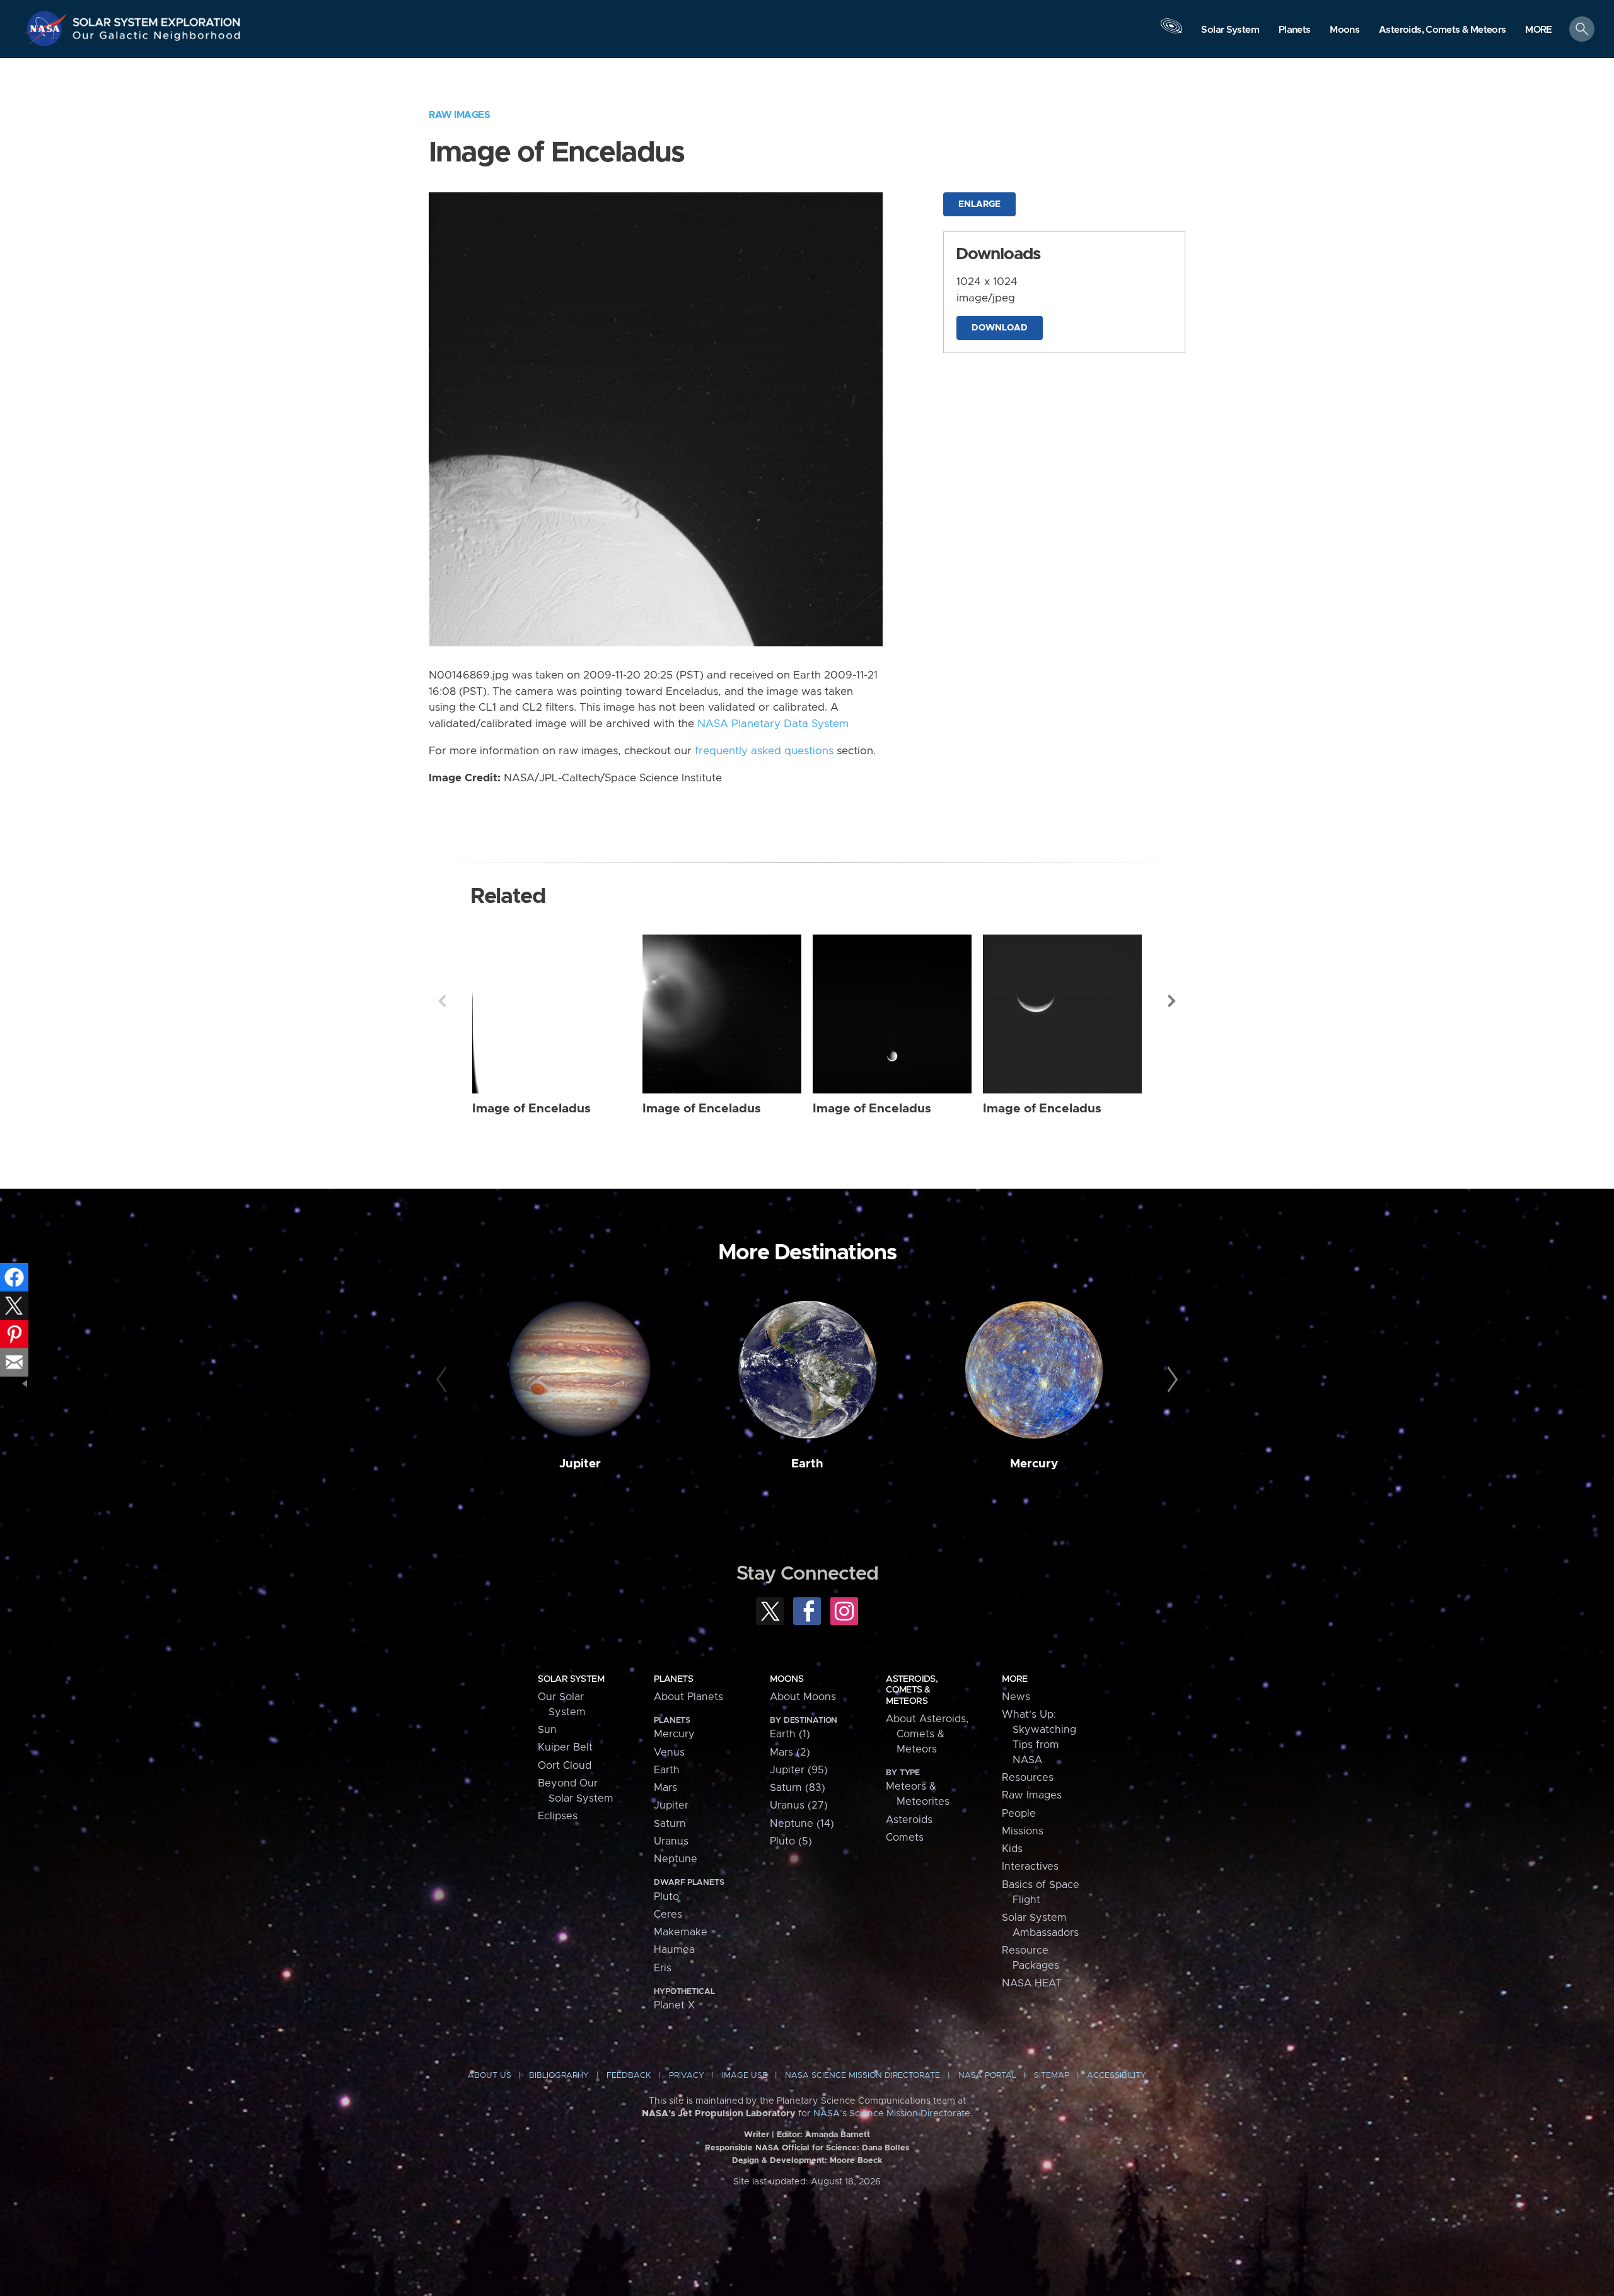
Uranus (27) (799, 1805)
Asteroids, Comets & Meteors (912, 1690)
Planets (673, 1679)
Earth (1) (790, 1734)
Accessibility (1117, 2076)
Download (1000, 328)
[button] (1539, 30)
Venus (669, 1752)
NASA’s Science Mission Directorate (892, 2114)
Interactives (1030, 1867)
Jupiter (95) (799, 1770)
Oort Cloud (565, 1766)
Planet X (674, 2005)
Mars (665, 1788)
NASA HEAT (1032, 1983)
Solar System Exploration (157, 19)
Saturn (670, 1824)
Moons (787, 1679)
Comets (905, 1838)
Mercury (1034, 1464)
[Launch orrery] (1171, 32)
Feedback (629, 2076)
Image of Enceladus (531, 1109)
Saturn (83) (798, 1788)
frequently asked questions (764, 751)
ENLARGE (979, 204)
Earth (807, 1464)
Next (1172, 1001)
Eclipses (558, 1816)
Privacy (687, 2076)
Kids (1012, 1849)
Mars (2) (790, 1752)
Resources (1028, 1778)
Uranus (671, 1841)
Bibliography (559, 2076)
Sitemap (1052, 2076)
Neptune (676, 1859)
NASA (48, 28)
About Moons (803, 1697)
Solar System (571, 1679)
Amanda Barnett (838, 2135)
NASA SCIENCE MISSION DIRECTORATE (862, 2076)
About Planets (688, 1697)
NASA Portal (987, 2076)
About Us (490, 2076)
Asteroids (909, 1820)
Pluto (666, 1897)
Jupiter (580, 1464)
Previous (442, 1001)
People (1019, 1814)
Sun (547, 1730)
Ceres (668, 1914)
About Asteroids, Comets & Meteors (927, 1734)
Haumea (674, 1950)
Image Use (745, 2076)
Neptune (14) (802, 1824)
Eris (663, 1968)
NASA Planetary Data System (773, 724)
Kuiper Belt (565, 1747)
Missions (1023, 1831)
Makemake (681, 1932)
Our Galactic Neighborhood (157, 38)
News (1016, 1697)
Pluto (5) (791, 1841)
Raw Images (459, 115)
